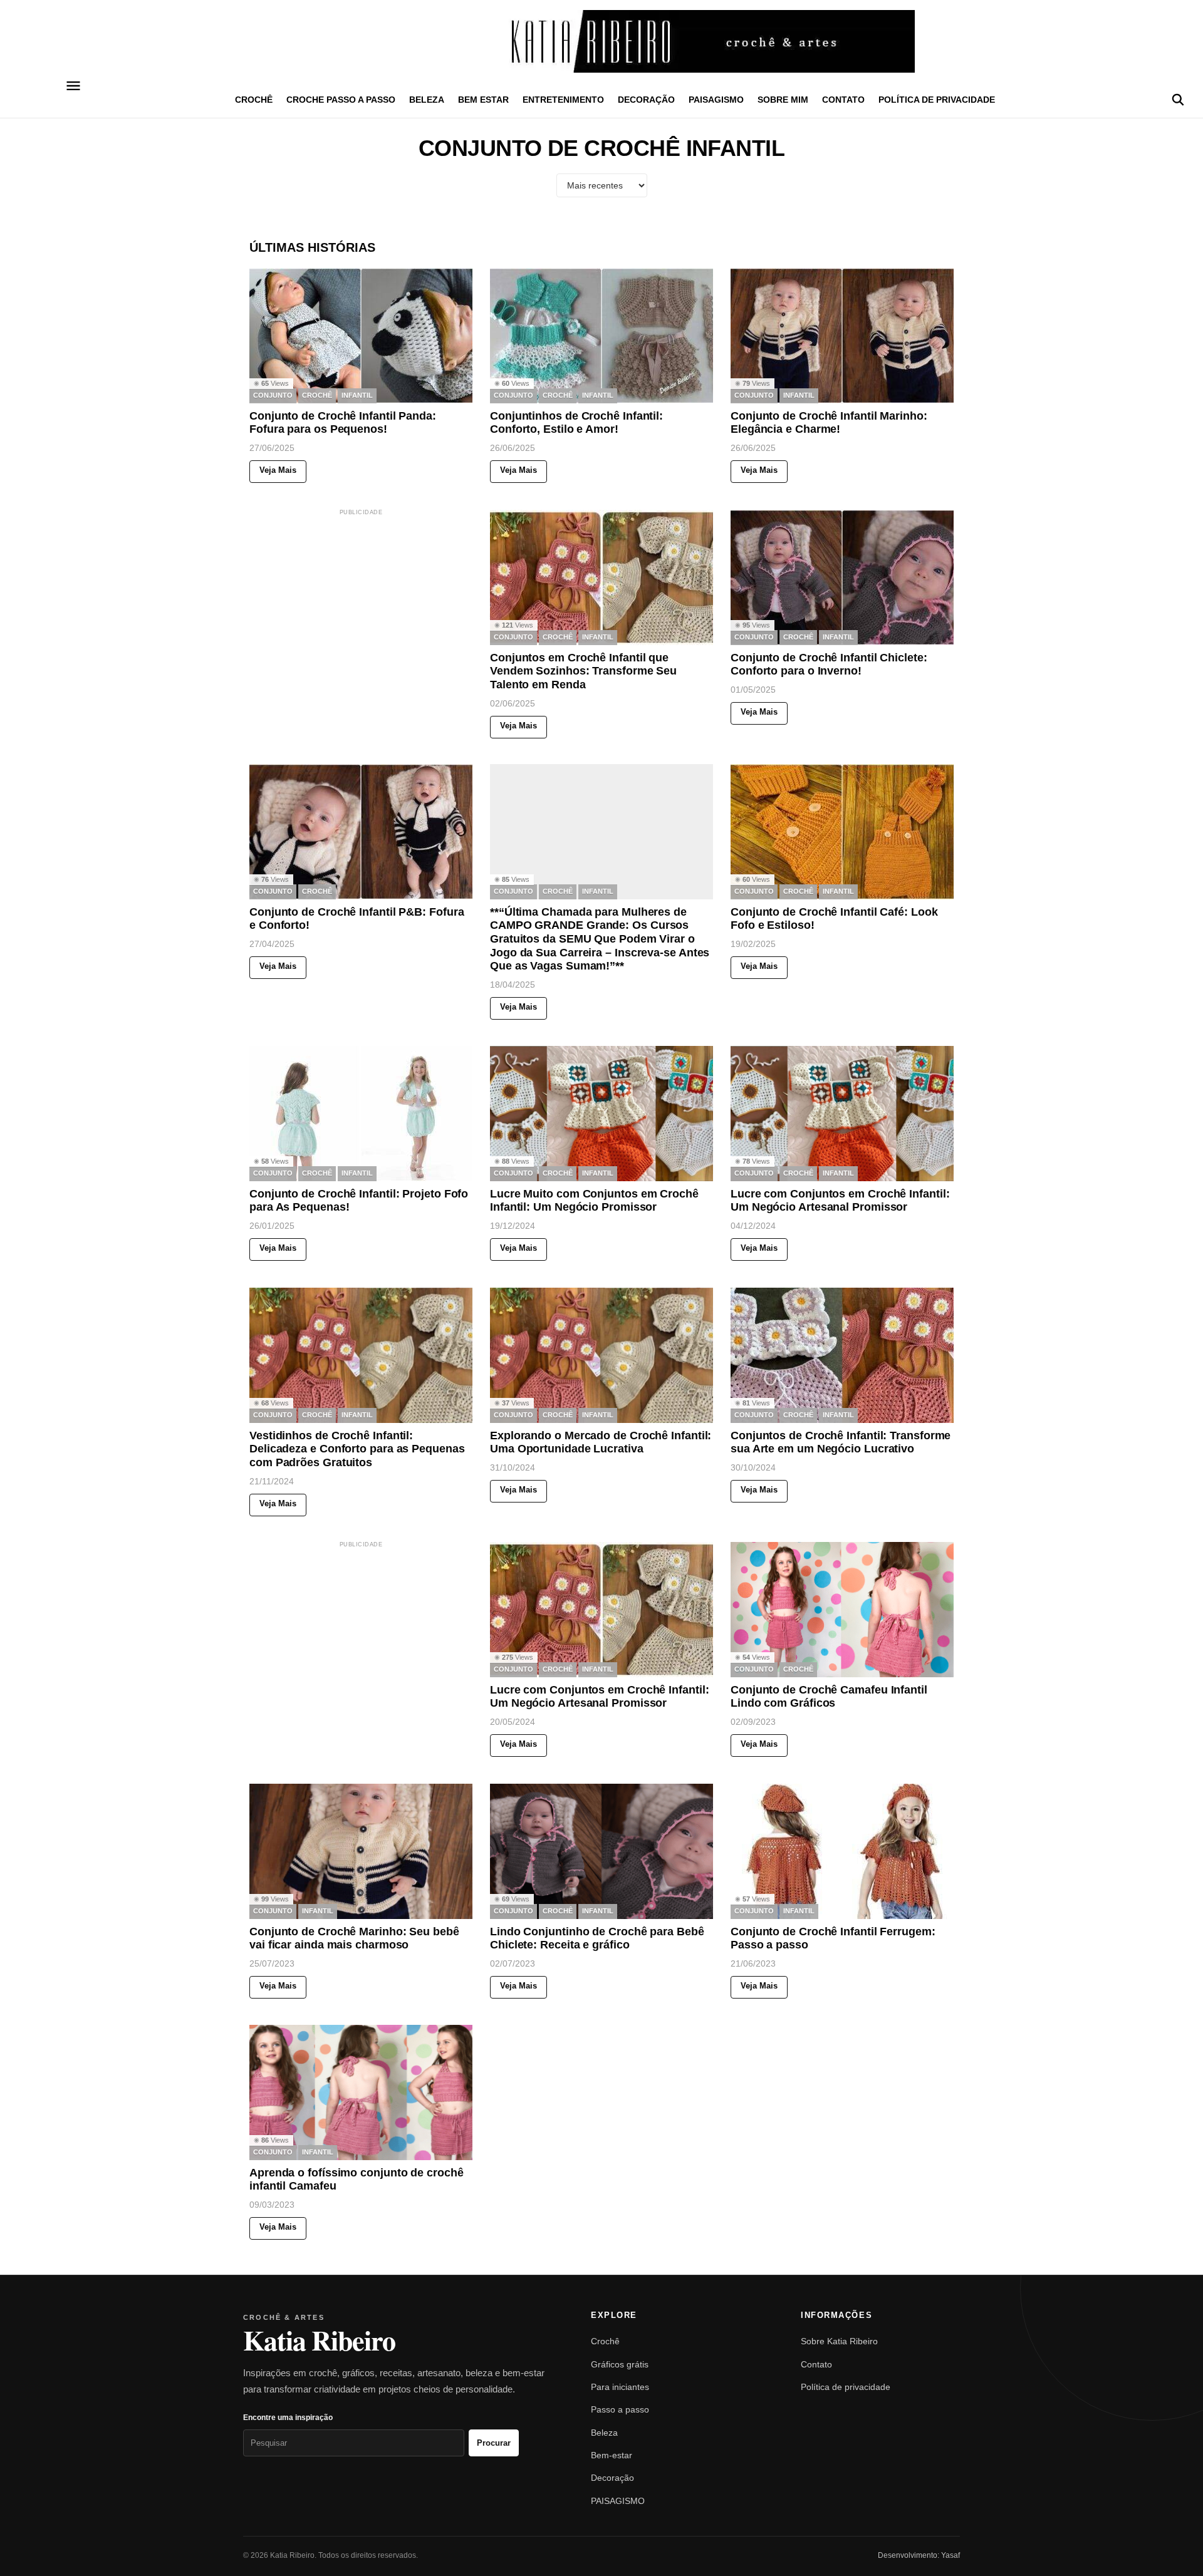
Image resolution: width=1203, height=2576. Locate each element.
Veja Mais (278, 471)
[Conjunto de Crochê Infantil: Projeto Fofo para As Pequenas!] (361, 1114)
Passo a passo (620, 2409)
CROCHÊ (254, 100)
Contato (843, 100)
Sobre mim (783, 100)
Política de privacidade (937, 100)
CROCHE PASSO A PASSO (341, 100)
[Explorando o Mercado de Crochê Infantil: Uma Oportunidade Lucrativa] (601, 1355)
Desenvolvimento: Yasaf (919, 2555)
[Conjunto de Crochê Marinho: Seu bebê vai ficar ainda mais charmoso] (361, 1851)
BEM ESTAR (483, 100)
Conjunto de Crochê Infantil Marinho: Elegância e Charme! (829, 423)
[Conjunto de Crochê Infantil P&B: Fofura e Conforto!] (361, 832)
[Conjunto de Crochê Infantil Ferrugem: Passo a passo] (842, 1851)
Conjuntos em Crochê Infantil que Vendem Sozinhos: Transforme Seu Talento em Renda (583, 670)
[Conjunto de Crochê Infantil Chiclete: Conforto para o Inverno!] (842, 577)
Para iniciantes (620, 2387)
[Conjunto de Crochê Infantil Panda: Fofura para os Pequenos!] (361, 336)
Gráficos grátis (620, 2364)
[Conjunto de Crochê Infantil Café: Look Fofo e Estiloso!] (842, 832)
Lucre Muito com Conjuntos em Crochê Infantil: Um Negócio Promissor (594, 1201)
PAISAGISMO (716, 100)
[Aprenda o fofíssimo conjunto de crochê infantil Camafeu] (361, 2092)
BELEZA (427, 100)
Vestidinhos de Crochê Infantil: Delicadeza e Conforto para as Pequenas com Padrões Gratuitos (357, 1448)
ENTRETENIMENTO (563, 100)
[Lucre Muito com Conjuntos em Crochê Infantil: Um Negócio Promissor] (601, 1114)
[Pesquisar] (1178, 100)
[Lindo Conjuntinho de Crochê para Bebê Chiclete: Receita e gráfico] (601, 1851)
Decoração (612, 2478)
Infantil (357, 396)
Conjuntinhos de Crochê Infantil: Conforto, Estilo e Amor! (576, 423)
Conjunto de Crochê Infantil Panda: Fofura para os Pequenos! (343, 423)
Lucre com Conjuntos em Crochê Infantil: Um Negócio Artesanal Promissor (840, 1201)
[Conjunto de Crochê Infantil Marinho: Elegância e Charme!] (842, 336)
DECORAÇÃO (646, 100)
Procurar (494, 2443)
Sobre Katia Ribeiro (839, 2341)
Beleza (604, 2433)
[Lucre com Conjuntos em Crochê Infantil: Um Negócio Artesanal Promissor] (842, 1114)
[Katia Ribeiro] (601, 41)
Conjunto (273, 396)
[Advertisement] (378, 596)
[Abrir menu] (74, 86)
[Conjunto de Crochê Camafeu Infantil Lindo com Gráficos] (842, 1610)
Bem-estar (612, 2455)
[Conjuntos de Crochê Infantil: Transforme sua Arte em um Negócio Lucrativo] (842, 1355)
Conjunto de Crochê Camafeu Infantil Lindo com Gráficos (829, 1697)
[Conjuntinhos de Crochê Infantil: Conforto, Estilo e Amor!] (601, 336)
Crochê (605, 2341)
